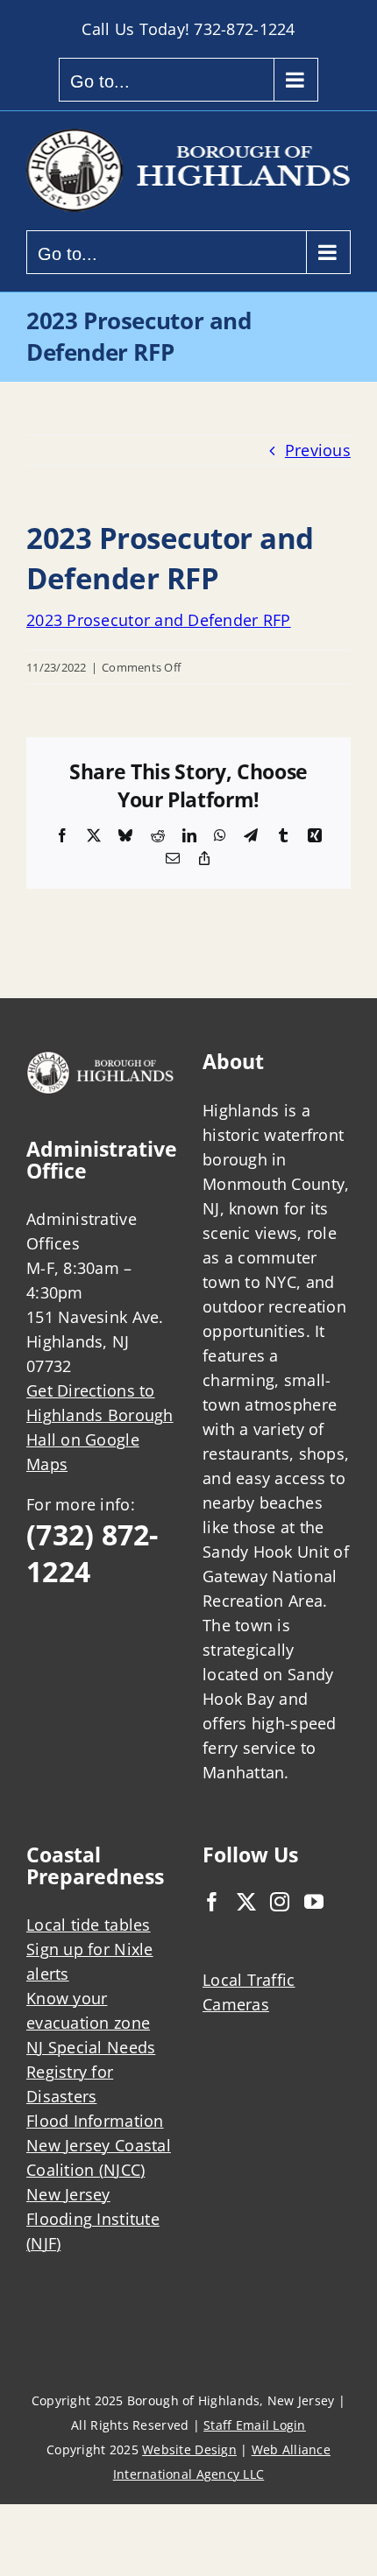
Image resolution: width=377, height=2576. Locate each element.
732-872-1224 (244, 29)
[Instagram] (280, 1902)
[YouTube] (314, 1902)
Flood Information (95, 2121)
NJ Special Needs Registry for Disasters (91, 2072)
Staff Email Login (255, 2425)
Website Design (189, 2449)
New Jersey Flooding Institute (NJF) (93, 2219)
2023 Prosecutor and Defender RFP (159, 620)
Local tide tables (89, 1925)
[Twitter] (246, 1902)
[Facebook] (212, 1902)
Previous (318, 450)
